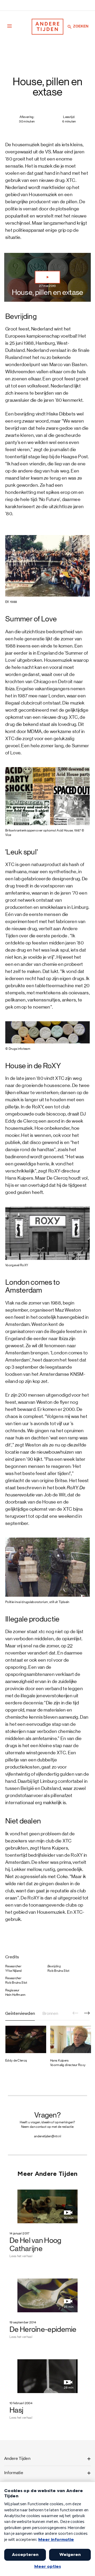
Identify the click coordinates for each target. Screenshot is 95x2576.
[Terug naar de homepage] (47, 27)
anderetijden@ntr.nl (47, 2136)
